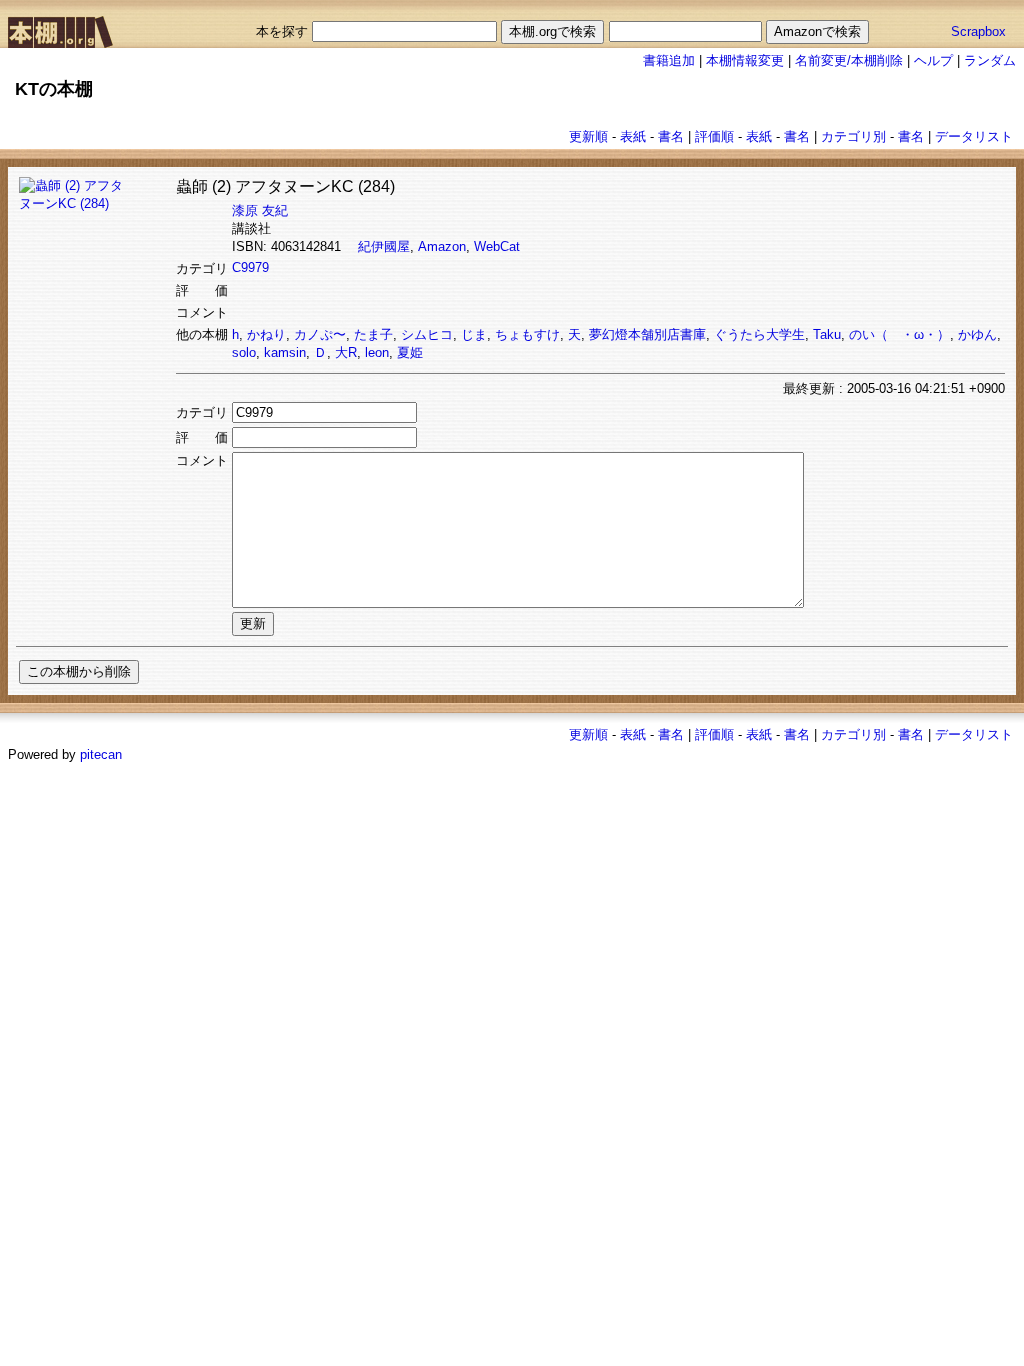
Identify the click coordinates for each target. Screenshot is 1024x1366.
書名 (671, 136)
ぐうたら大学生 (759, 334)
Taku (827, 334)
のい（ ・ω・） (899, 334)
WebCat (497, 246)
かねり (266, 334)
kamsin (285, 352)
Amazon (442, 246)
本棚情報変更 (745, 60)
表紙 (633, 136)
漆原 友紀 (260, 210)
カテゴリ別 (853, 136)
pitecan (101, 754)
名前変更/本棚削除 (849, 60)
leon (377, 352)
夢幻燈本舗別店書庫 (647, 334)
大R (346, 352)
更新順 (588, 136)
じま (474, 334)
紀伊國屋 (384, 246)
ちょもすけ (527, 334)
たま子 (373, 334)
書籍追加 (669, 60)
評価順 (714, 136)
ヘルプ (933, 60)
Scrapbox (978, 31)
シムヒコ (427, 334)
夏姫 (410, 352)
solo (244, 352)
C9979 (250, 267)
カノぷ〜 (320, 334)
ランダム (990, 60)
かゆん (977, 334)
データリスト (974, 136)
